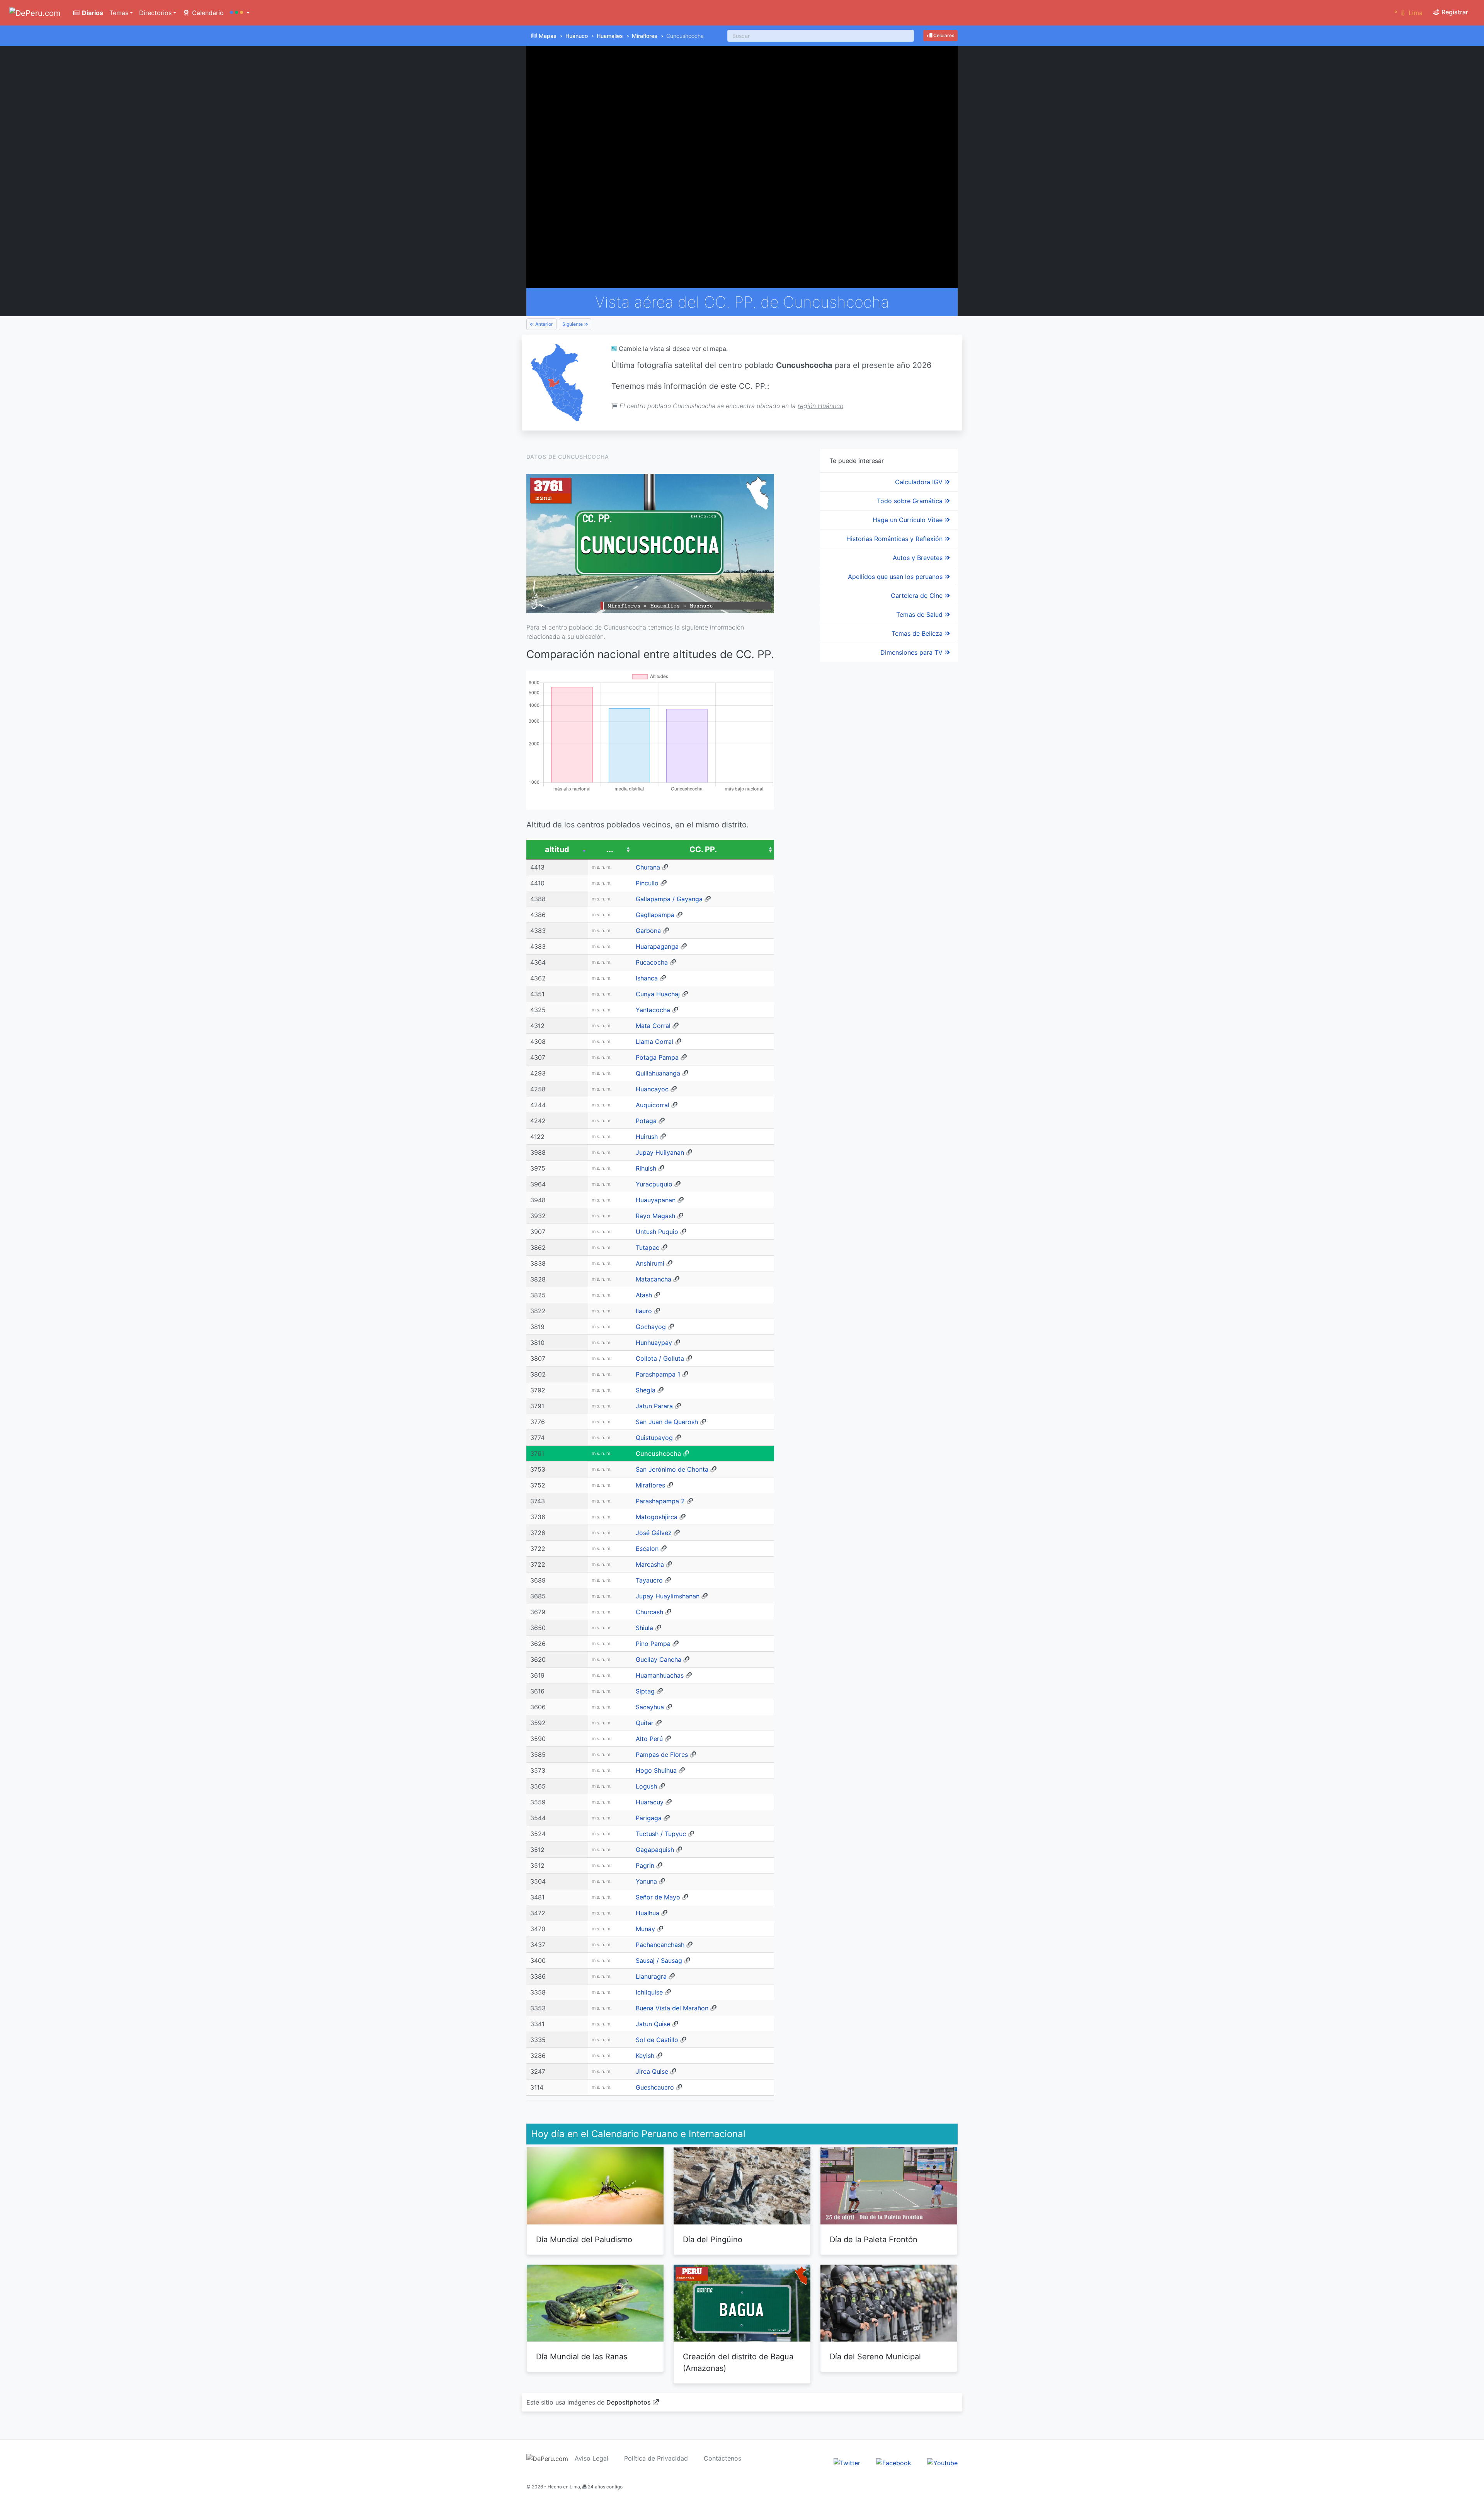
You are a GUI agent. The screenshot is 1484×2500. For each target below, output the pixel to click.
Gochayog (651, 1327)
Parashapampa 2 (660, 1501)
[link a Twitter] (847, 2463)
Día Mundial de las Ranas (582, 2357)
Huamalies (610, 36)
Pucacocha (652, 962)
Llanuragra (651, 1976)
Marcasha (650, 1564)
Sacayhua (650, 1707)
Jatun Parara (654, 1406)
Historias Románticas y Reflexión (895, 539)
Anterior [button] (544, 324)
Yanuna (646, 1881)
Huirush (647, 1137)
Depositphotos (629, 2402)
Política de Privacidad (656, 2458)
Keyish (645, 2056)
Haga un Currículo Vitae (909, 520)
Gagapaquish (655, 1850)
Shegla (646, 1390)
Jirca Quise (652, 2071)
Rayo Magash (655, 1216)
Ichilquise (649, 1992)
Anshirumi (650, 1263)
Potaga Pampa (657, 1057)
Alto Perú (649, 1739)
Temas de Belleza (918, 633)
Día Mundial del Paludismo (584, 2240)
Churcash (649, 1612)
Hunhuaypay (654, 1343)
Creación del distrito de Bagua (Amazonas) (738, 2362)
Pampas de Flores (662, 1755)
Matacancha (654, 1279)
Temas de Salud (920, 614)
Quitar (645, 1723)
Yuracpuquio (654, 1184)
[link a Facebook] (894, 2463)
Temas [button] (119, 13)
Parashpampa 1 (658, 1374)
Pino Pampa (653, 1644)
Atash (644, 1295)
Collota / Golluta (660, 1358)
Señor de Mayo (658, 1897)
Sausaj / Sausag (659, 1961)
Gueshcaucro (655, 2087)
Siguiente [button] (573, 324)
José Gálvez (654, 1533)
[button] (240, 13)
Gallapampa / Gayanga (669, 899)
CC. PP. (703, 849)
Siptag (645, 1691)
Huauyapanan (656, 1200)
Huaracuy (650, 1802)
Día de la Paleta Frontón (874, 2240)
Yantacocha (653, 1010)
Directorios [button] (155, 13)
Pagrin (645, 1865)
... (610, 849)
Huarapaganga (657, 946)
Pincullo (647, 883)
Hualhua (648, 1913)
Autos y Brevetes (919, 558)
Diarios (92, 13)
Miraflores (645, 36)
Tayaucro (649, 1580)
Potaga (646, 1121)
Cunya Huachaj (658, 994)
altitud (557, 849)
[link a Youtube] (942, 2463)
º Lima (1408, 13)
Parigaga (649, 1818)
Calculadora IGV (920, 482)
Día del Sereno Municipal (875, 2357)
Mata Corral (653, 1026)
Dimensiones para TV (912, 652)
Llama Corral (654, 1042)
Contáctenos (722, 2458)
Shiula (644, 1628)
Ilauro (644, 1311)
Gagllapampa (655, 915)
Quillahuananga (658, 1073)
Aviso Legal (591, 2458)
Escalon (647, 1549)
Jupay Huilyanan (660, 1152)
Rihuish (646, 1168)
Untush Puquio (657, 1232)
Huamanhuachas (660, 1675)
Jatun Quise (653, 2024)
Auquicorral (653, 1105)
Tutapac (648, 1247)
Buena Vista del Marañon (672, 2008)
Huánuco (577, 36)
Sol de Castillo (657, 2040)
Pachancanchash (660, 1945)
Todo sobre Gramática (911, 501)
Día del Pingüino (713, 2240)
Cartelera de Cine (918, 596)
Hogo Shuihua (656, 1770)
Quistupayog (654, 1438)
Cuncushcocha (658, 1453)
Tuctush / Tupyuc (661, 1834)
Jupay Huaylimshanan (668, 1596)
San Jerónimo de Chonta (672, 1469)
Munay (645, 1929)
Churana (648, 867)
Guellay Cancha (659, 1659)
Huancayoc (652, 1089)
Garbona (648, 931)
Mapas (548, 36)
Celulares (943, 35)
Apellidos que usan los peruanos (896, 577)
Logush (646, 1786)
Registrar (1454, 12)
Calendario (207, 13)
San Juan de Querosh (667, 1422)
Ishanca (647, 978)
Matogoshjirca (657, 1517)
